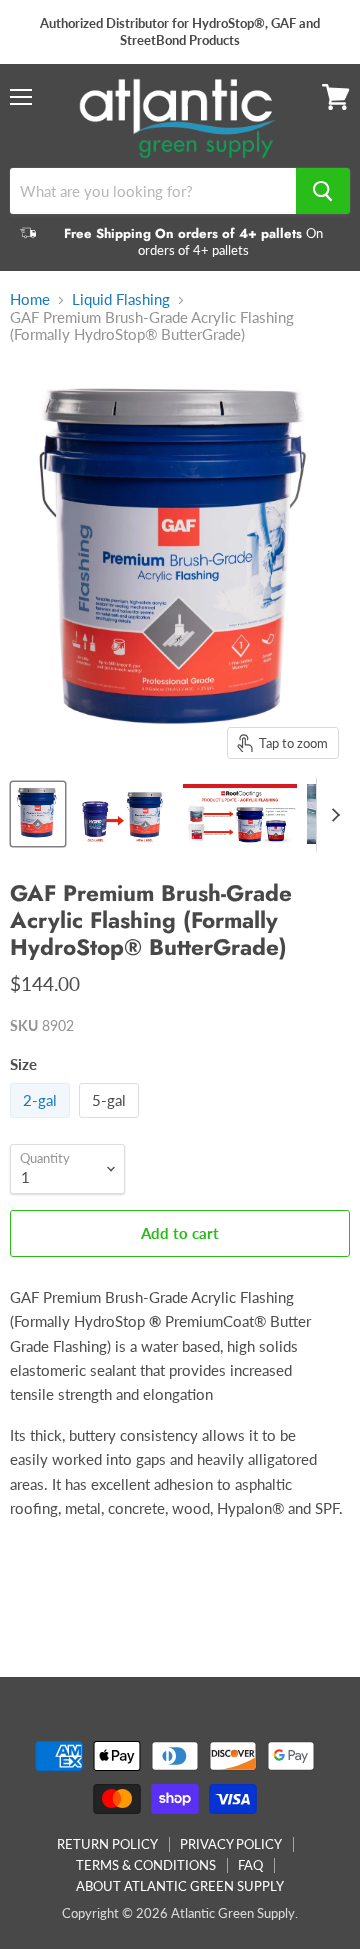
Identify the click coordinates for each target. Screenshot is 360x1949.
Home (30, 299)
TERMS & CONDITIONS (146, 1865)
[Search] (323, 191)
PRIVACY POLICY (231, 1844)
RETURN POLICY (107, 1844)
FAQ (250, 1865)
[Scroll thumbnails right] (332, 815)
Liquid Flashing (121, 299)
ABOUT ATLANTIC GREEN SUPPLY (180, 1886)
